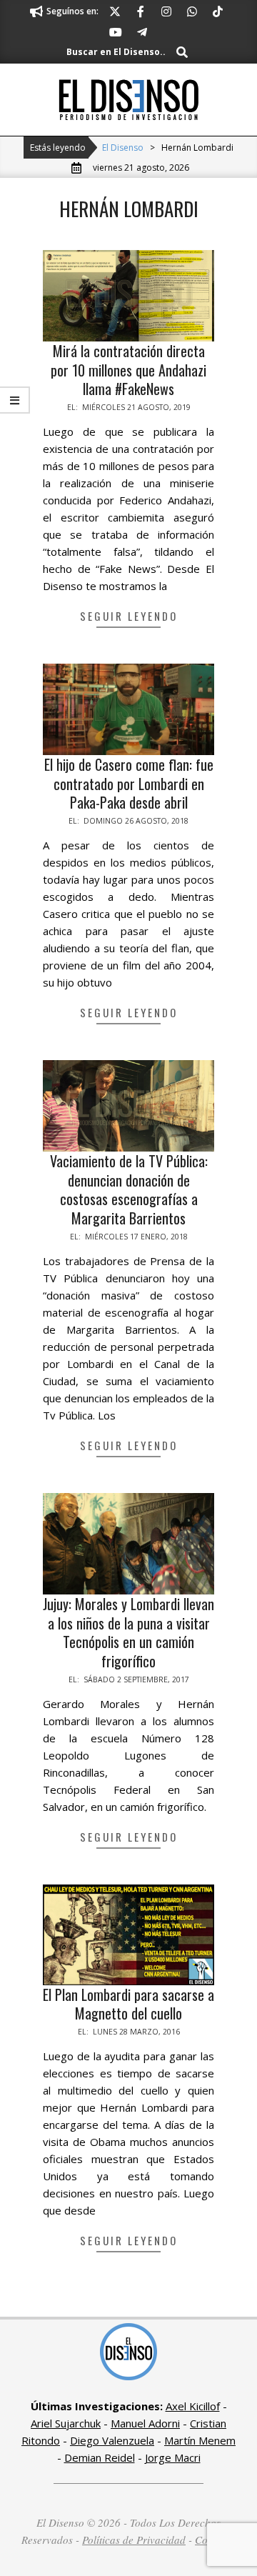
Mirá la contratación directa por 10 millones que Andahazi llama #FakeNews (128, 370)
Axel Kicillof (193, 2406)
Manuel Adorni (145, 2423)
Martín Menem (200, 2440)
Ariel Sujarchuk (66, 2423)
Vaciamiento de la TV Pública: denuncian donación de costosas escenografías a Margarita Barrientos (129, 1189)
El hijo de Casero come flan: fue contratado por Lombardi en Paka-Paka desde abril (129, 783)
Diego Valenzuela (112, 2440)
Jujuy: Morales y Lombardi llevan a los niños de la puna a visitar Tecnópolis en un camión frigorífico (128, 1632)
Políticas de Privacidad (134, 2540)
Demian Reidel (100, 2457)
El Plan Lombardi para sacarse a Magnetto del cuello (128, 2004)
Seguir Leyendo (129, 616)
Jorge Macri (173, 2457)
